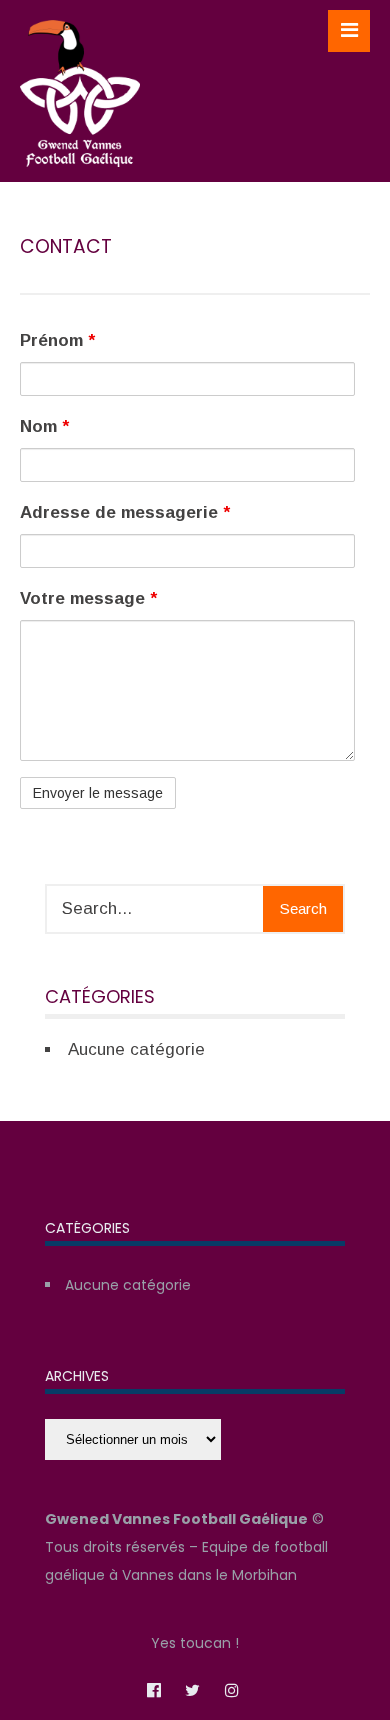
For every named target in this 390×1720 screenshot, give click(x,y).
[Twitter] (193, 1689)
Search (303, 908)
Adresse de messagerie (125, 512)
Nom (44, 426)
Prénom (57, 340)
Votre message (88, 598)
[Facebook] (154, 1689)
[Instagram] (232, 1689)
